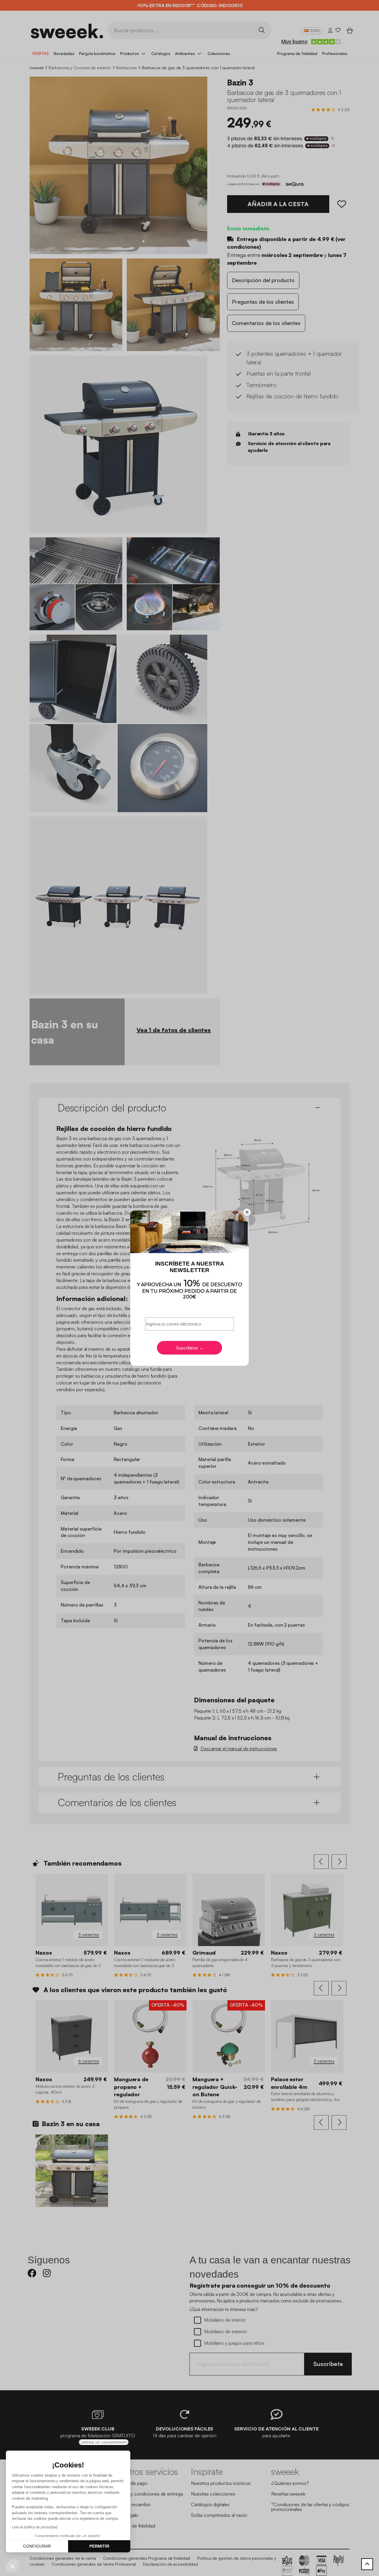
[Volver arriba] (367, 2564)
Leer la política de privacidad (35, 2527)
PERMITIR (99, 2546)
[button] (12, 2566)
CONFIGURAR (37, 2546)
